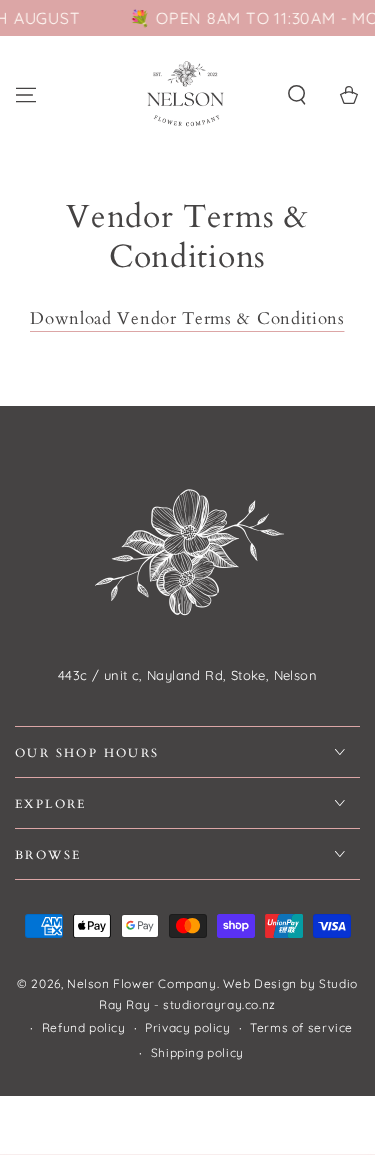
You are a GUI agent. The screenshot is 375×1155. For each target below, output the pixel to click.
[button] (297, 95)
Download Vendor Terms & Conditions (187, 318)
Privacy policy (187, 1027)
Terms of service (301, 1027)
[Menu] (26, 95)
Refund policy (84, 1027)
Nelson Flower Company (142, 983)
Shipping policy (197, 1052)
